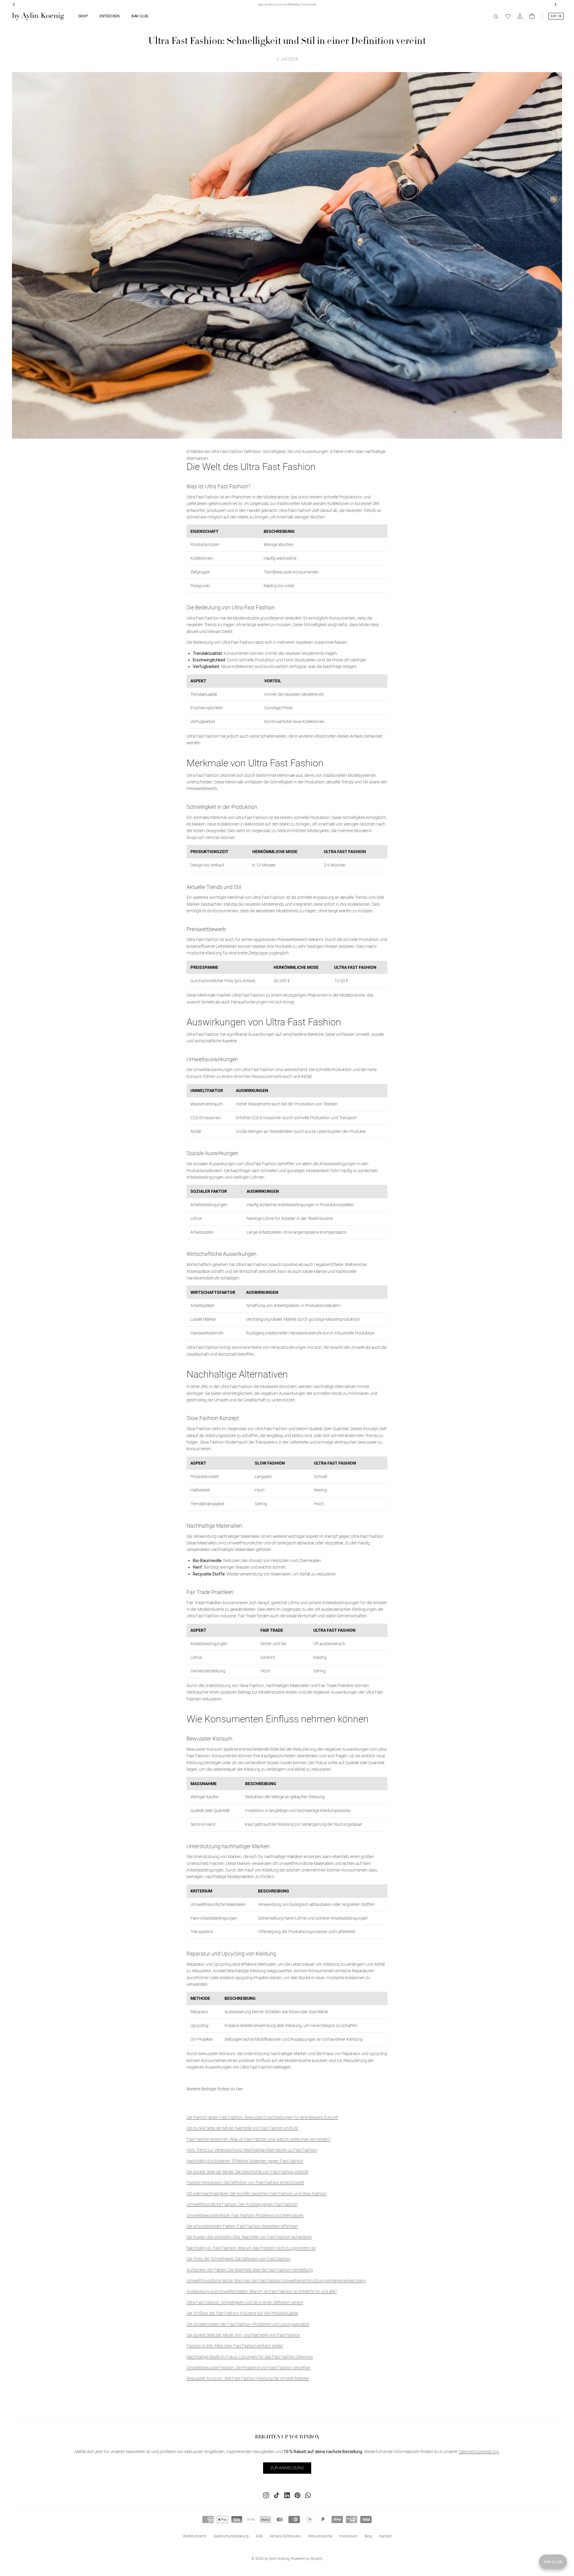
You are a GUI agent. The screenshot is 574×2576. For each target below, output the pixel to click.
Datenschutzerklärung (231, 2536)
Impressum (348, 2536)
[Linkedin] (287, 2495)
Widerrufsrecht (195, 2536)
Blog (368, 2536)
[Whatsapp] (308, 2495)
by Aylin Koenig (277, 2559)
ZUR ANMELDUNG (287, 2468)
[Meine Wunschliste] (508, 16)
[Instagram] (266, 2495)
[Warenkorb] (532, 16)
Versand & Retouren (285, 2536)
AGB (259, 2536)
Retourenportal (320, 2536)
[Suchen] (496, 16)
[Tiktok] (277, 2495)
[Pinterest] (297, 2495)
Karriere (385, 2536)
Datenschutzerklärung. (479, 2452)
